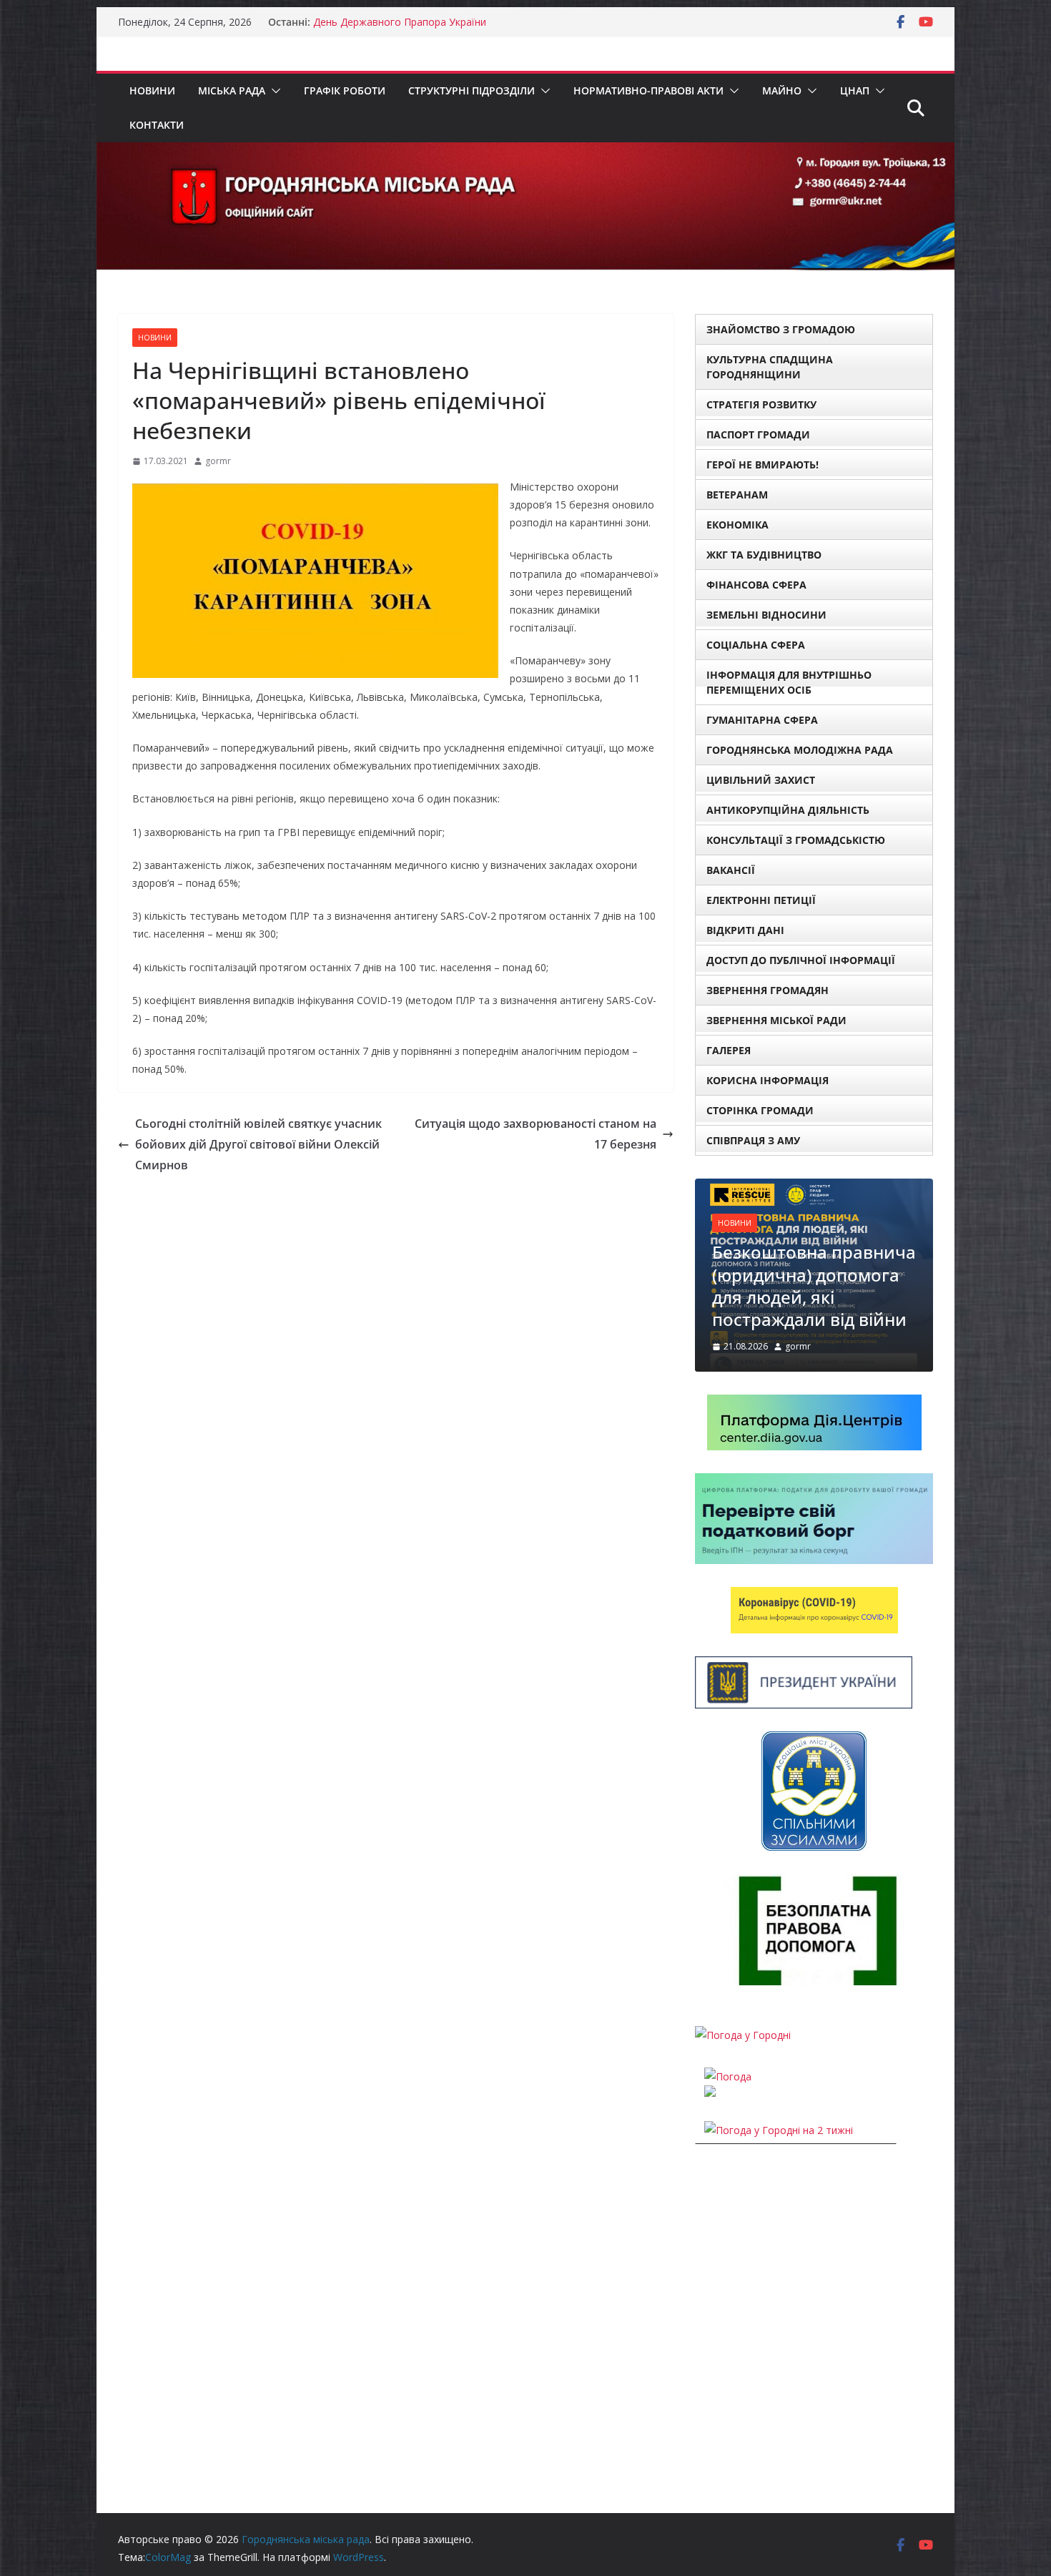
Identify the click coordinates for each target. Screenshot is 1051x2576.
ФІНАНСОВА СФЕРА (756, 585)
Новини (152, 90)
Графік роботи (345, 90)
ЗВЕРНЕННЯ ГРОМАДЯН (768, 990)
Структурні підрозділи (472, 90)
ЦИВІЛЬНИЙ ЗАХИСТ (761, 780)
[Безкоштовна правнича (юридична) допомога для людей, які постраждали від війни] (814, 1188)
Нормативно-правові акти (648, 90)
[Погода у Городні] (743, 2035)
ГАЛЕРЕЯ (729, 1050)
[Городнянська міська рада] (525, 152)
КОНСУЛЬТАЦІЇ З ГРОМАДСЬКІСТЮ (796, 840)
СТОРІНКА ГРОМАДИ (760, 1110)
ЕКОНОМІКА (737, 525)
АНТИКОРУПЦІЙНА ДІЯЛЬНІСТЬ (788, 810)
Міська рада (232, 90)
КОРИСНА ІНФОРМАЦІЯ (768, 1080)
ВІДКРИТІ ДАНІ (745, 930)
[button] (273, 91)
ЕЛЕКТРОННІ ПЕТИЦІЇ (761, 900)
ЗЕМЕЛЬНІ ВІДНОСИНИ (766, 615)
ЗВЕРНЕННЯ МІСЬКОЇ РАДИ (776, 1020)
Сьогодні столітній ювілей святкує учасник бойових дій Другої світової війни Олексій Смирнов (258, 1144)
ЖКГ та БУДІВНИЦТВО (764, 555)
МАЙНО (782, 90)
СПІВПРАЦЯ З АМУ (753, 1140)
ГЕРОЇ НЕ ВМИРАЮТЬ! (763, 464)
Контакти (157, 125)
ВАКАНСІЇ (731, 870)
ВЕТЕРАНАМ (737, 495)
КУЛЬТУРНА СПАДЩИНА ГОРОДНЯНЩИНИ (770, 367)
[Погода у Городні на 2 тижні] (779, 2130)
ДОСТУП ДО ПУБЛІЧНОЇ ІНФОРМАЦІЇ (801, 960)
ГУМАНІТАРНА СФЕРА (762, 720)
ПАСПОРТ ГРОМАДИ (758, 434)
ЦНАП (855, 90)
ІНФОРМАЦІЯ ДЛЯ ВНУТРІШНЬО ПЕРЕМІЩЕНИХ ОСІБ (789, 682)
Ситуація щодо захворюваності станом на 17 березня (536, 1134)
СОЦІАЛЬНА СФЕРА (756, 645)
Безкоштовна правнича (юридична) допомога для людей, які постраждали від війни (814, 1285)
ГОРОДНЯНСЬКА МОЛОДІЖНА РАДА (800, 750)
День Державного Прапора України (400, 22)
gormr (218, 461)
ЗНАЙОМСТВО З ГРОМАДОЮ (781, 329)
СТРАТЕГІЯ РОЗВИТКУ (761, 404)
